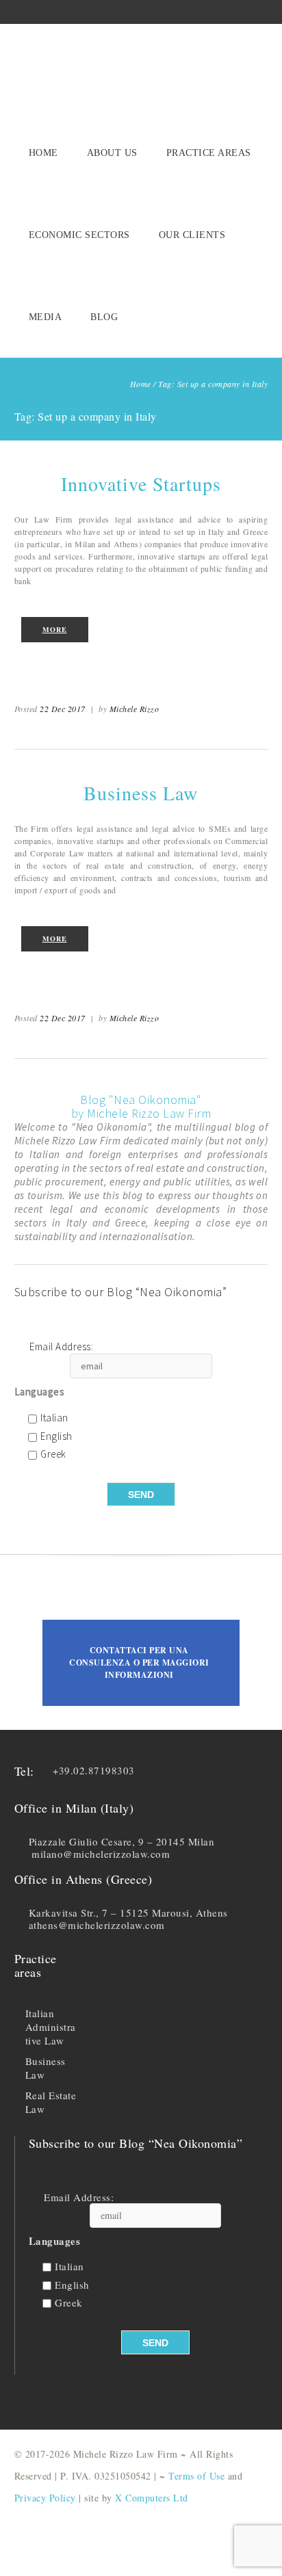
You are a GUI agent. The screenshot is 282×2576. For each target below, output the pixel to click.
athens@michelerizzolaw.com (97, 1925)
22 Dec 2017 (63, 709)
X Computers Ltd (152, 2498)
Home (43, 153)
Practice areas (209, 153)
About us (112, 153)
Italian (54, 1418)
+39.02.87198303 (94, 1770)
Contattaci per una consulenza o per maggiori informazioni (139, 1662)
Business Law (141, 793)
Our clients (192, 235)
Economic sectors (79, 235)
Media (46, 317)
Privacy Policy (45, 2498)
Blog (104, 317)
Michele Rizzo (134, 709)
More (55, 629)
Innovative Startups (141, 484)
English (56, 1437)
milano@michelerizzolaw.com (101, 1854)
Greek (53, 1455)
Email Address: (61, 1347)
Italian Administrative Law (51, 2027)
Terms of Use (196, 2476)
